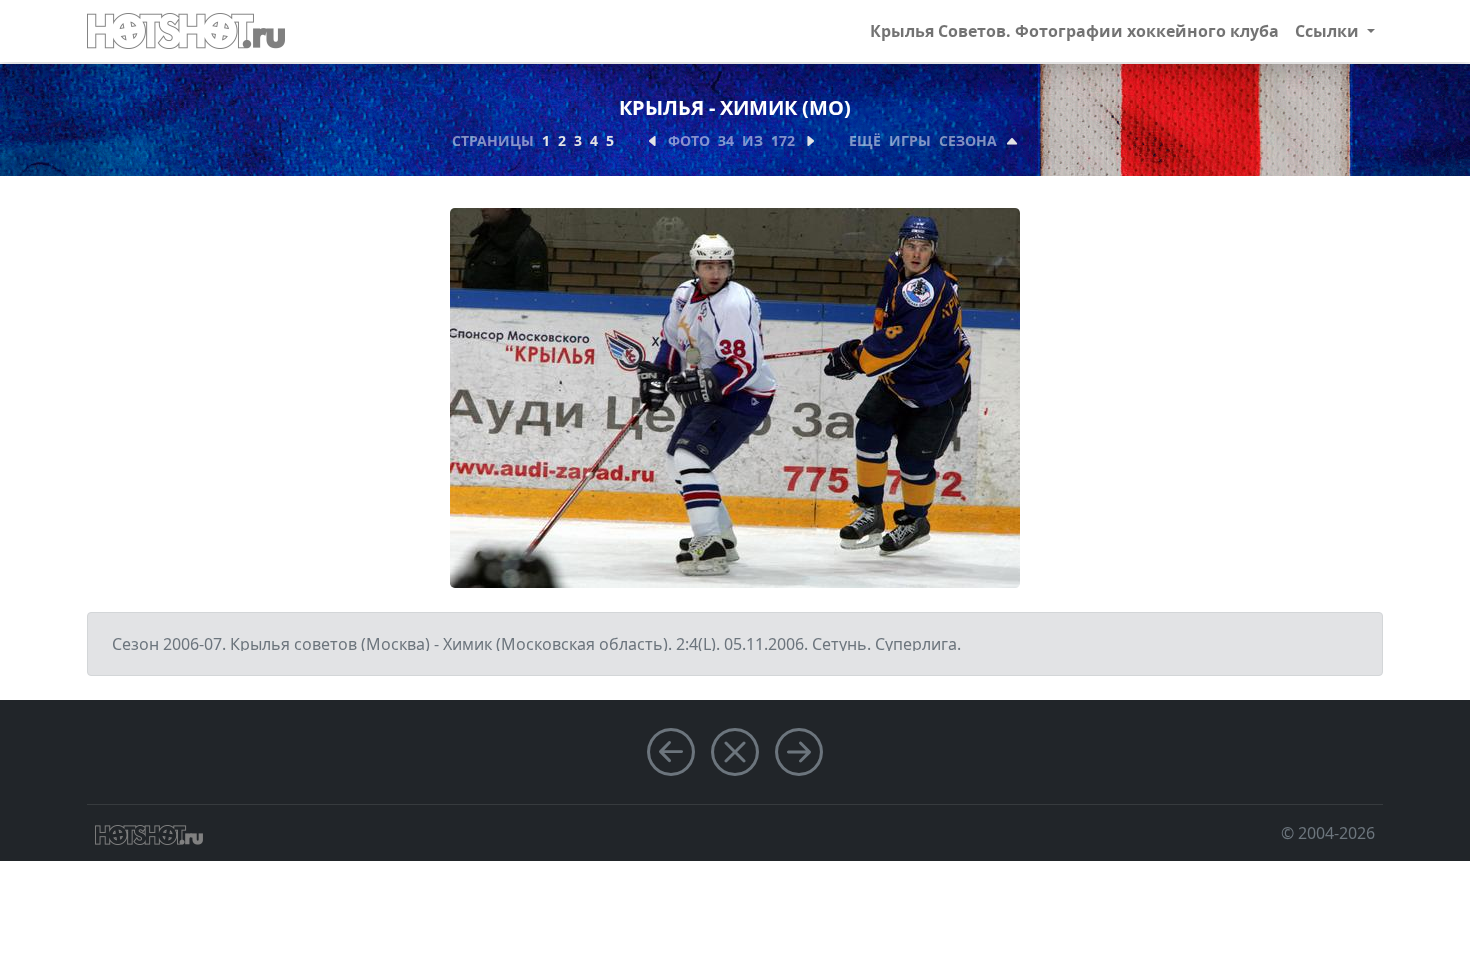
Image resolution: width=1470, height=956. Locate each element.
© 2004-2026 (1328, 833)
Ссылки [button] (1329, 31)
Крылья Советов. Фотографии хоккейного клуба (1074, 31)
